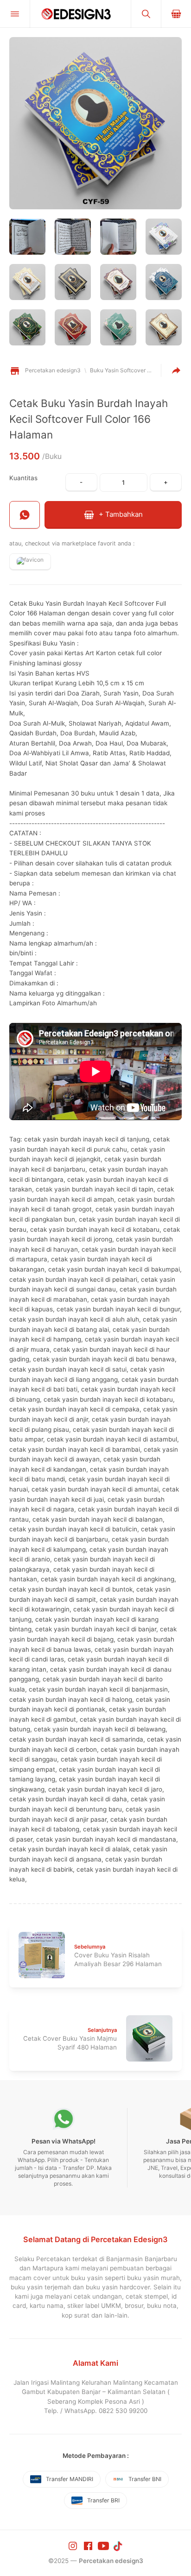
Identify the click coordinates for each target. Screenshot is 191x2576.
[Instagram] (74, 2545)
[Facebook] (89, 2545)
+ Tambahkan (120, 514)
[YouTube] (104, 2545)
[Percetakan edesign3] (80, 14)
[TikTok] (119, 2545)
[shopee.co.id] (30, 562)
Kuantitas (23, 478)
